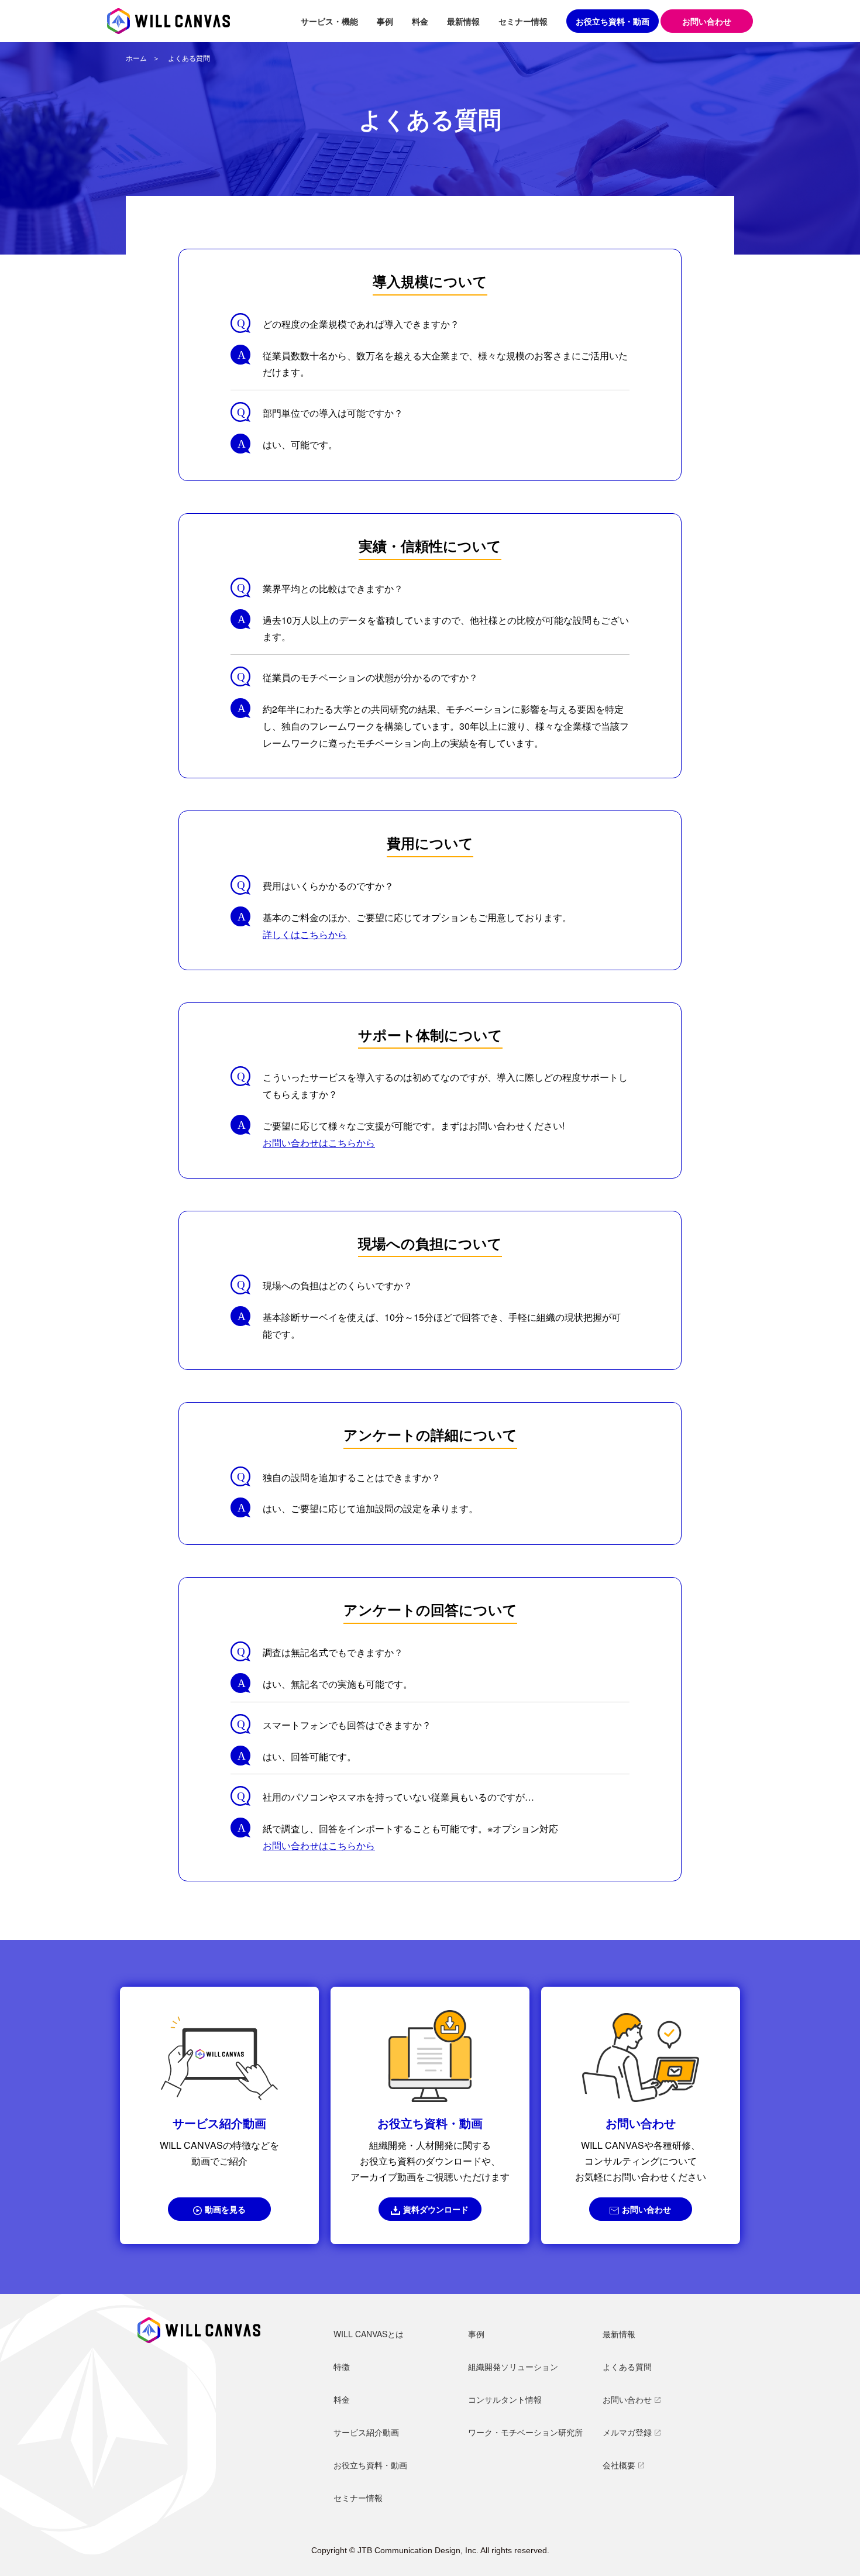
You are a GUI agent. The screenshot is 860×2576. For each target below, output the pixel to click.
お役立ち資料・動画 (613, 21)
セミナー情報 (523, 21)
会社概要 (619, 2465)
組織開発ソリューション (513, 2367)
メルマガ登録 (627, 2432)
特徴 (342, 2367)
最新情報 (463, 21)
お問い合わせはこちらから (319, 1143)
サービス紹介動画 (366, 2432)
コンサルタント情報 (505, 2399)
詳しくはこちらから (305, 934)
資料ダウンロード (436, 2209)
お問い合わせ (646, 2209)
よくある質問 (627, 2367)
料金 (420, 21)
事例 (385, 21)
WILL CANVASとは (369, 2334)
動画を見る (225, 2209)
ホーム (136, 58)
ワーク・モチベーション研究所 (525, 2432)
